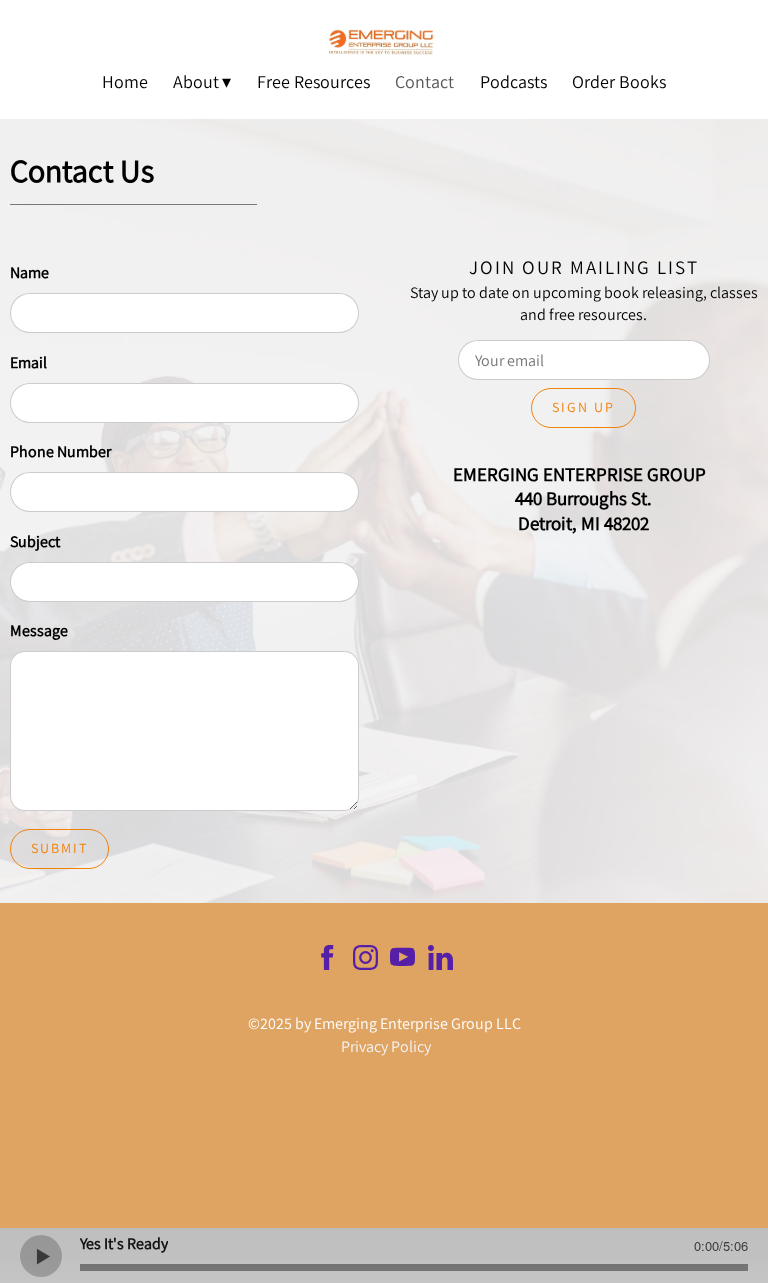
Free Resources (313, 81)
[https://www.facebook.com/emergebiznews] (327, 961)
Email (28, 362)
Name (29, 272)
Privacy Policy (386, 1046)
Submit (59, 848)
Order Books (619, 81)
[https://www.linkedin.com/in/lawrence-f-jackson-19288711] (440, 961)
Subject (35, 541)
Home (125, 81)
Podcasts (513, 81)
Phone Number (60, 451)
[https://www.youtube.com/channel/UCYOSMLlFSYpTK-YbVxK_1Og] (402, 961)
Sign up (583, 407)
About (196, 81)
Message (39, 630)
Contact (424, 81)
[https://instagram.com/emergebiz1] (365, 961)
